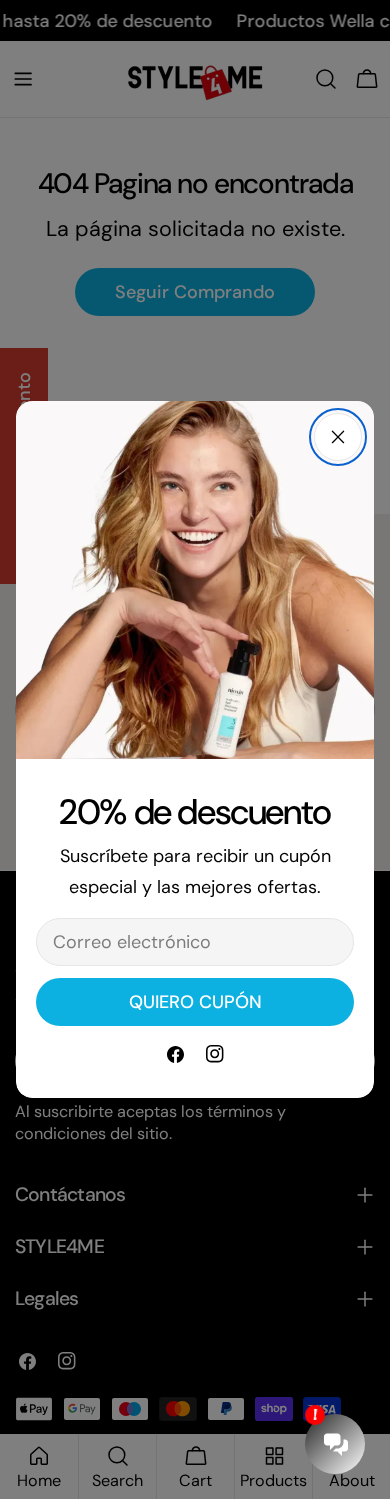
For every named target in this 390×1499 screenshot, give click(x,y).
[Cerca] (338, 437)
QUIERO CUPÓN (195, 1002)
